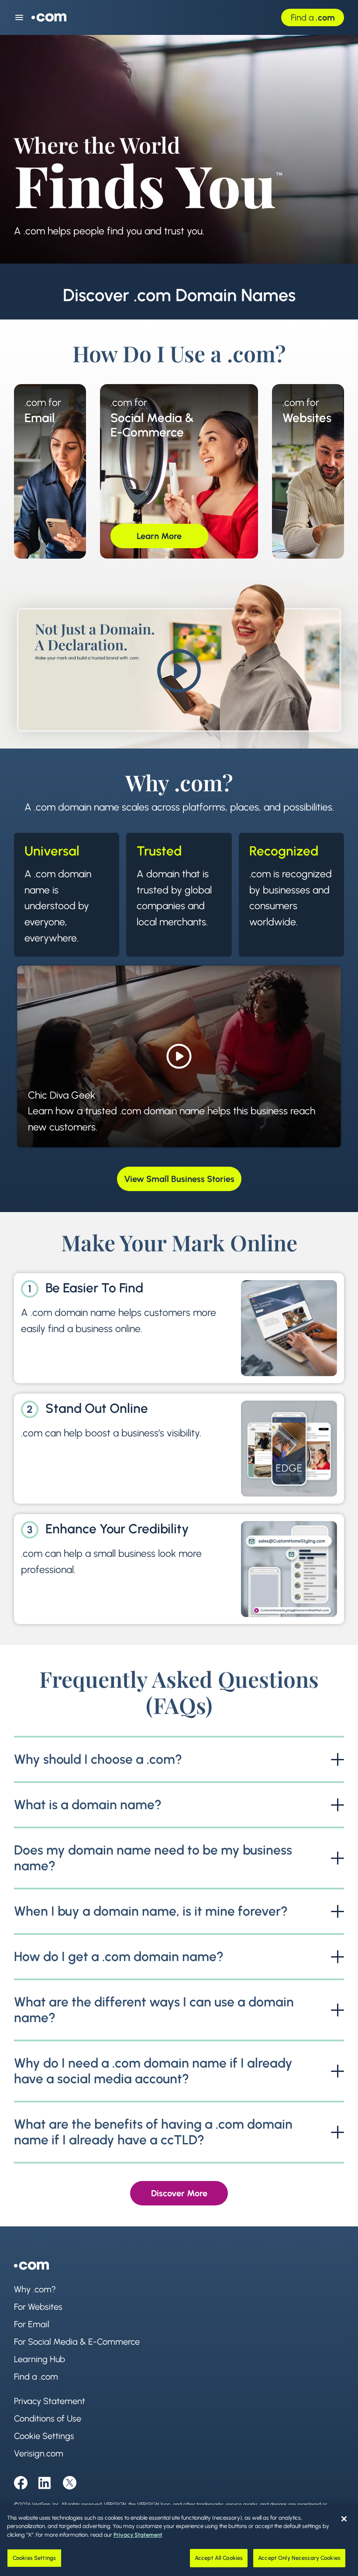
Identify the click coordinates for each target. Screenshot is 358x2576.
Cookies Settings (34, 2558)
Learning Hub (40, 2359)
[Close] (344, 2519)
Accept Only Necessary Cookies (299, 2558)
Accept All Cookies (219, 2558)
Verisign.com (39, 2453)
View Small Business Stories (179, 1179)
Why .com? (35, 2289)
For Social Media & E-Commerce (77, 2342)
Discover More (179, 2193)
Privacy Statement (50, 2401)
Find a (313, 17)
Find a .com (36, 2377)
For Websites (38, 2307)
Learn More (74, 536)
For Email (32, 2324)
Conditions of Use (48, 2418)
